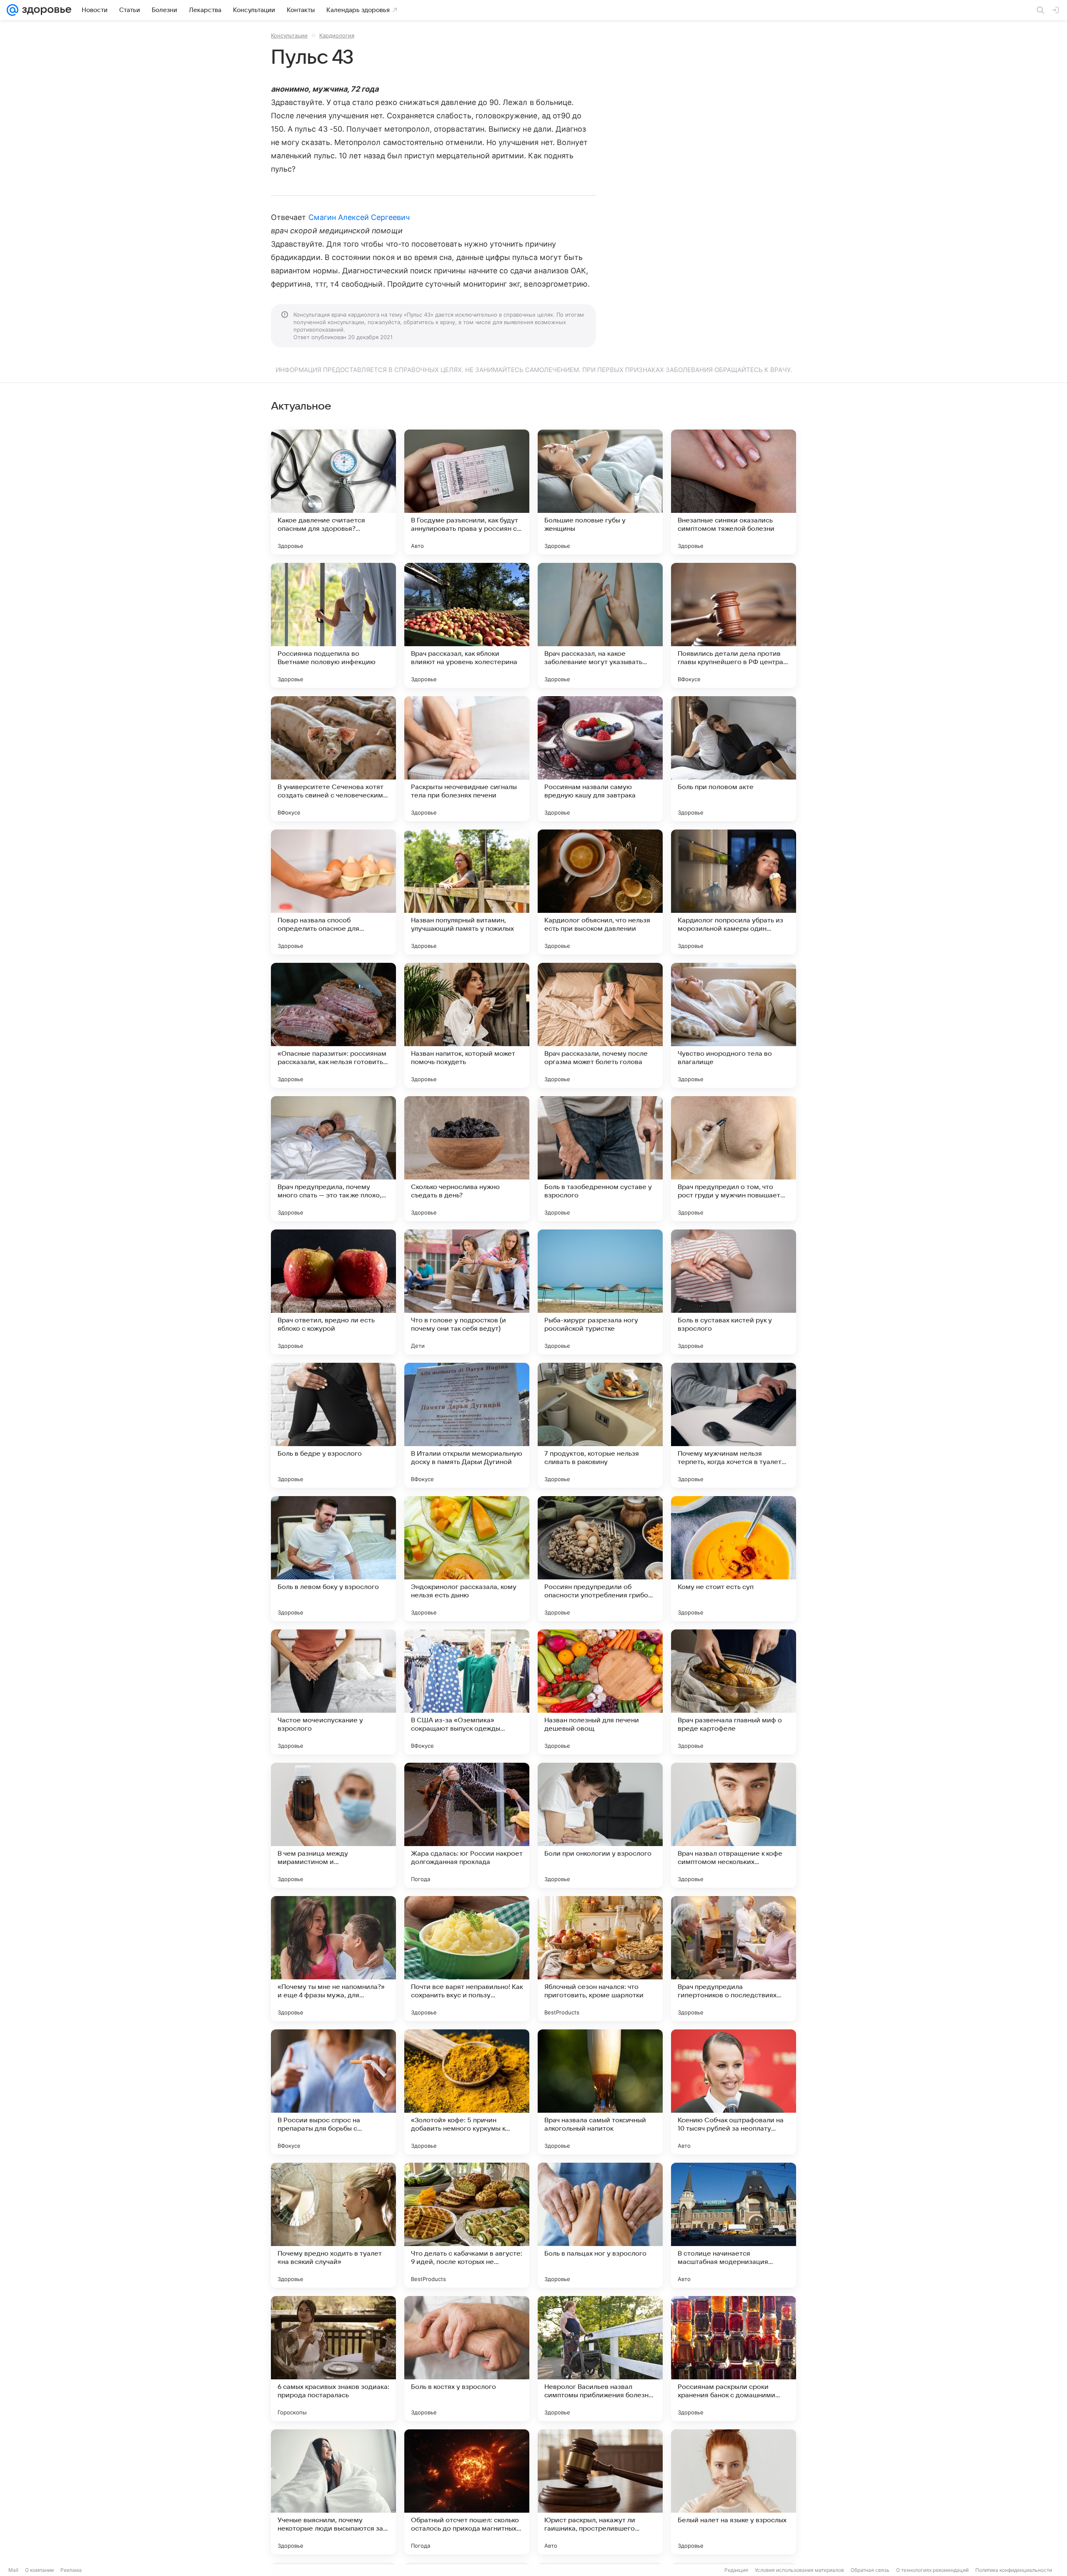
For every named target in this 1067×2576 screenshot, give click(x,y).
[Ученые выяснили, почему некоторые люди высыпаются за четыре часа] (333, 2492)
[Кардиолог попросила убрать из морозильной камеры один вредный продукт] (734, 892)
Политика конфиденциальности (1014, 2570)
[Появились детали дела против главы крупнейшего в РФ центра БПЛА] (734, 625)
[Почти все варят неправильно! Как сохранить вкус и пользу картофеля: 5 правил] (467, 1959)
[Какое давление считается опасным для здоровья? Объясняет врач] (333, 492)
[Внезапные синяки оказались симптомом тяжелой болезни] (734, 492)
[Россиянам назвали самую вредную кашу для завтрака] (600, 759)
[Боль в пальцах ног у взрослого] (600, 2225)
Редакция (736, 2570)
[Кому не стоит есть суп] (734, 1559)
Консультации (289, 35)
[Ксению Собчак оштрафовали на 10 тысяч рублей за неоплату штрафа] (734, 2092)
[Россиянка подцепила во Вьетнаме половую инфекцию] (333, 625)
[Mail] (13, 10)
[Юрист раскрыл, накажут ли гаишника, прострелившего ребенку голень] (600, 2492)
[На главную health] (45, 10)
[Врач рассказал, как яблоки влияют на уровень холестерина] (467, 625)
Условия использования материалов (799, 2570)
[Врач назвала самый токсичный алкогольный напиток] (600, 2092)
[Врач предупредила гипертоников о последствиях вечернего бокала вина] (734, 1959)
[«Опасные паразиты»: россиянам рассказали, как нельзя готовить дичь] (333, 1025)
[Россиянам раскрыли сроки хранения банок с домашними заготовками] (734, 2359)
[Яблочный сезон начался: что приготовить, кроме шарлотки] (600, 1959)
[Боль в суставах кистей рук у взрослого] (734, 1292)
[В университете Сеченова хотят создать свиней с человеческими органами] (333, 759)
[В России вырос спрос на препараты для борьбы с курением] (333, 2092)
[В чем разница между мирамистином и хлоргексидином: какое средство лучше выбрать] (333, 1825)
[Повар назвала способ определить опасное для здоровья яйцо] (333, 892)
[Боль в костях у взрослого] (467, 2359)
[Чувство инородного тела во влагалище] (734, 1025)
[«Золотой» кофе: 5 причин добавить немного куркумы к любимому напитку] (467, 2092)
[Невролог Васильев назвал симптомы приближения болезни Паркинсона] (600, 2359)
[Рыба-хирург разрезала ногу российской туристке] (600, 1292)
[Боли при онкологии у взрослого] (600, 1825)
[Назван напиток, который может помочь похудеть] (467, 1025)
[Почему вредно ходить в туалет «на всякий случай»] (333, 2225)
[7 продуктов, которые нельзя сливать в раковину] (600, 1425)
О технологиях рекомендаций (932, 2570)
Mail (13, 2570)
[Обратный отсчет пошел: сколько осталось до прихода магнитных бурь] (467, 2492)
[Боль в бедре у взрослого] (333, 1425)
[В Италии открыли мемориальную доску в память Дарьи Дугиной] (467, 1425)
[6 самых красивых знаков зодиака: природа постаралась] (333, 2359)
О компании (39, 2570)
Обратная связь (870, 2570)
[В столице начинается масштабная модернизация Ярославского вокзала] (734, 2225)
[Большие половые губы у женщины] (600, 492)
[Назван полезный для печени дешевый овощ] (600, 1692)
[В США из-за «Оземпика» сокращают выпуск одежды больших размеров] (467, 1692)
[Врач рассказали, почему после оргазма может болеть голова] (600, 1025)
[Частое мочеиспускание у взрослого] (333, 1692)
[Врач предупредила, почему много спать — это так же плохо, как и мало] (333, 1159)
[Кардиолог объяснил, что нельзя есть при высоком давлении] (600, 892)
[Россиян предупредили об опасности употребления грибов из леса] (600, 1559)
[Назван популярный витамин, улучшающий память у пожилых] (467, 892)
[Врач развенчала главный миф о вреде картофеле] (734, 1692)
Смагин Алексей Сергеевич (359, 217)
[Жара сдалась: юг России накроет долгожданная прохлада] (467, 1825)
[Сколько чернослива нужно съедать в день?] (467, 1159)
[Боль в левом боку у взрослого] (333, 1559)
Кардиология (337, 35)
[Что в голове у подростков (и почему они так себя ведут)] (467, 1292)
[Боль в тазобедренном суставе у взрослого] (600, 1159)
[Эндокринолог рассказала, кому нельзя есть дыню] (467, 1559)
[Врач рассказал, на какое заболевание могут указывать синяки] (600, 625)
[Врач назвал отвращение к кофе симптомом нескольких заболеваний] (734, 1825)
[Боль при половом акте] (734, 759)
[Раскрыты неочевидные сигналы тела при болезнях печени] (467, 759)
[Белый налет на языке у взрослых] (734, 2492)
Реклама (71, 2570)
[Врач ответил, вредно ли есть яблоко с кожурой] (333, 1292)
